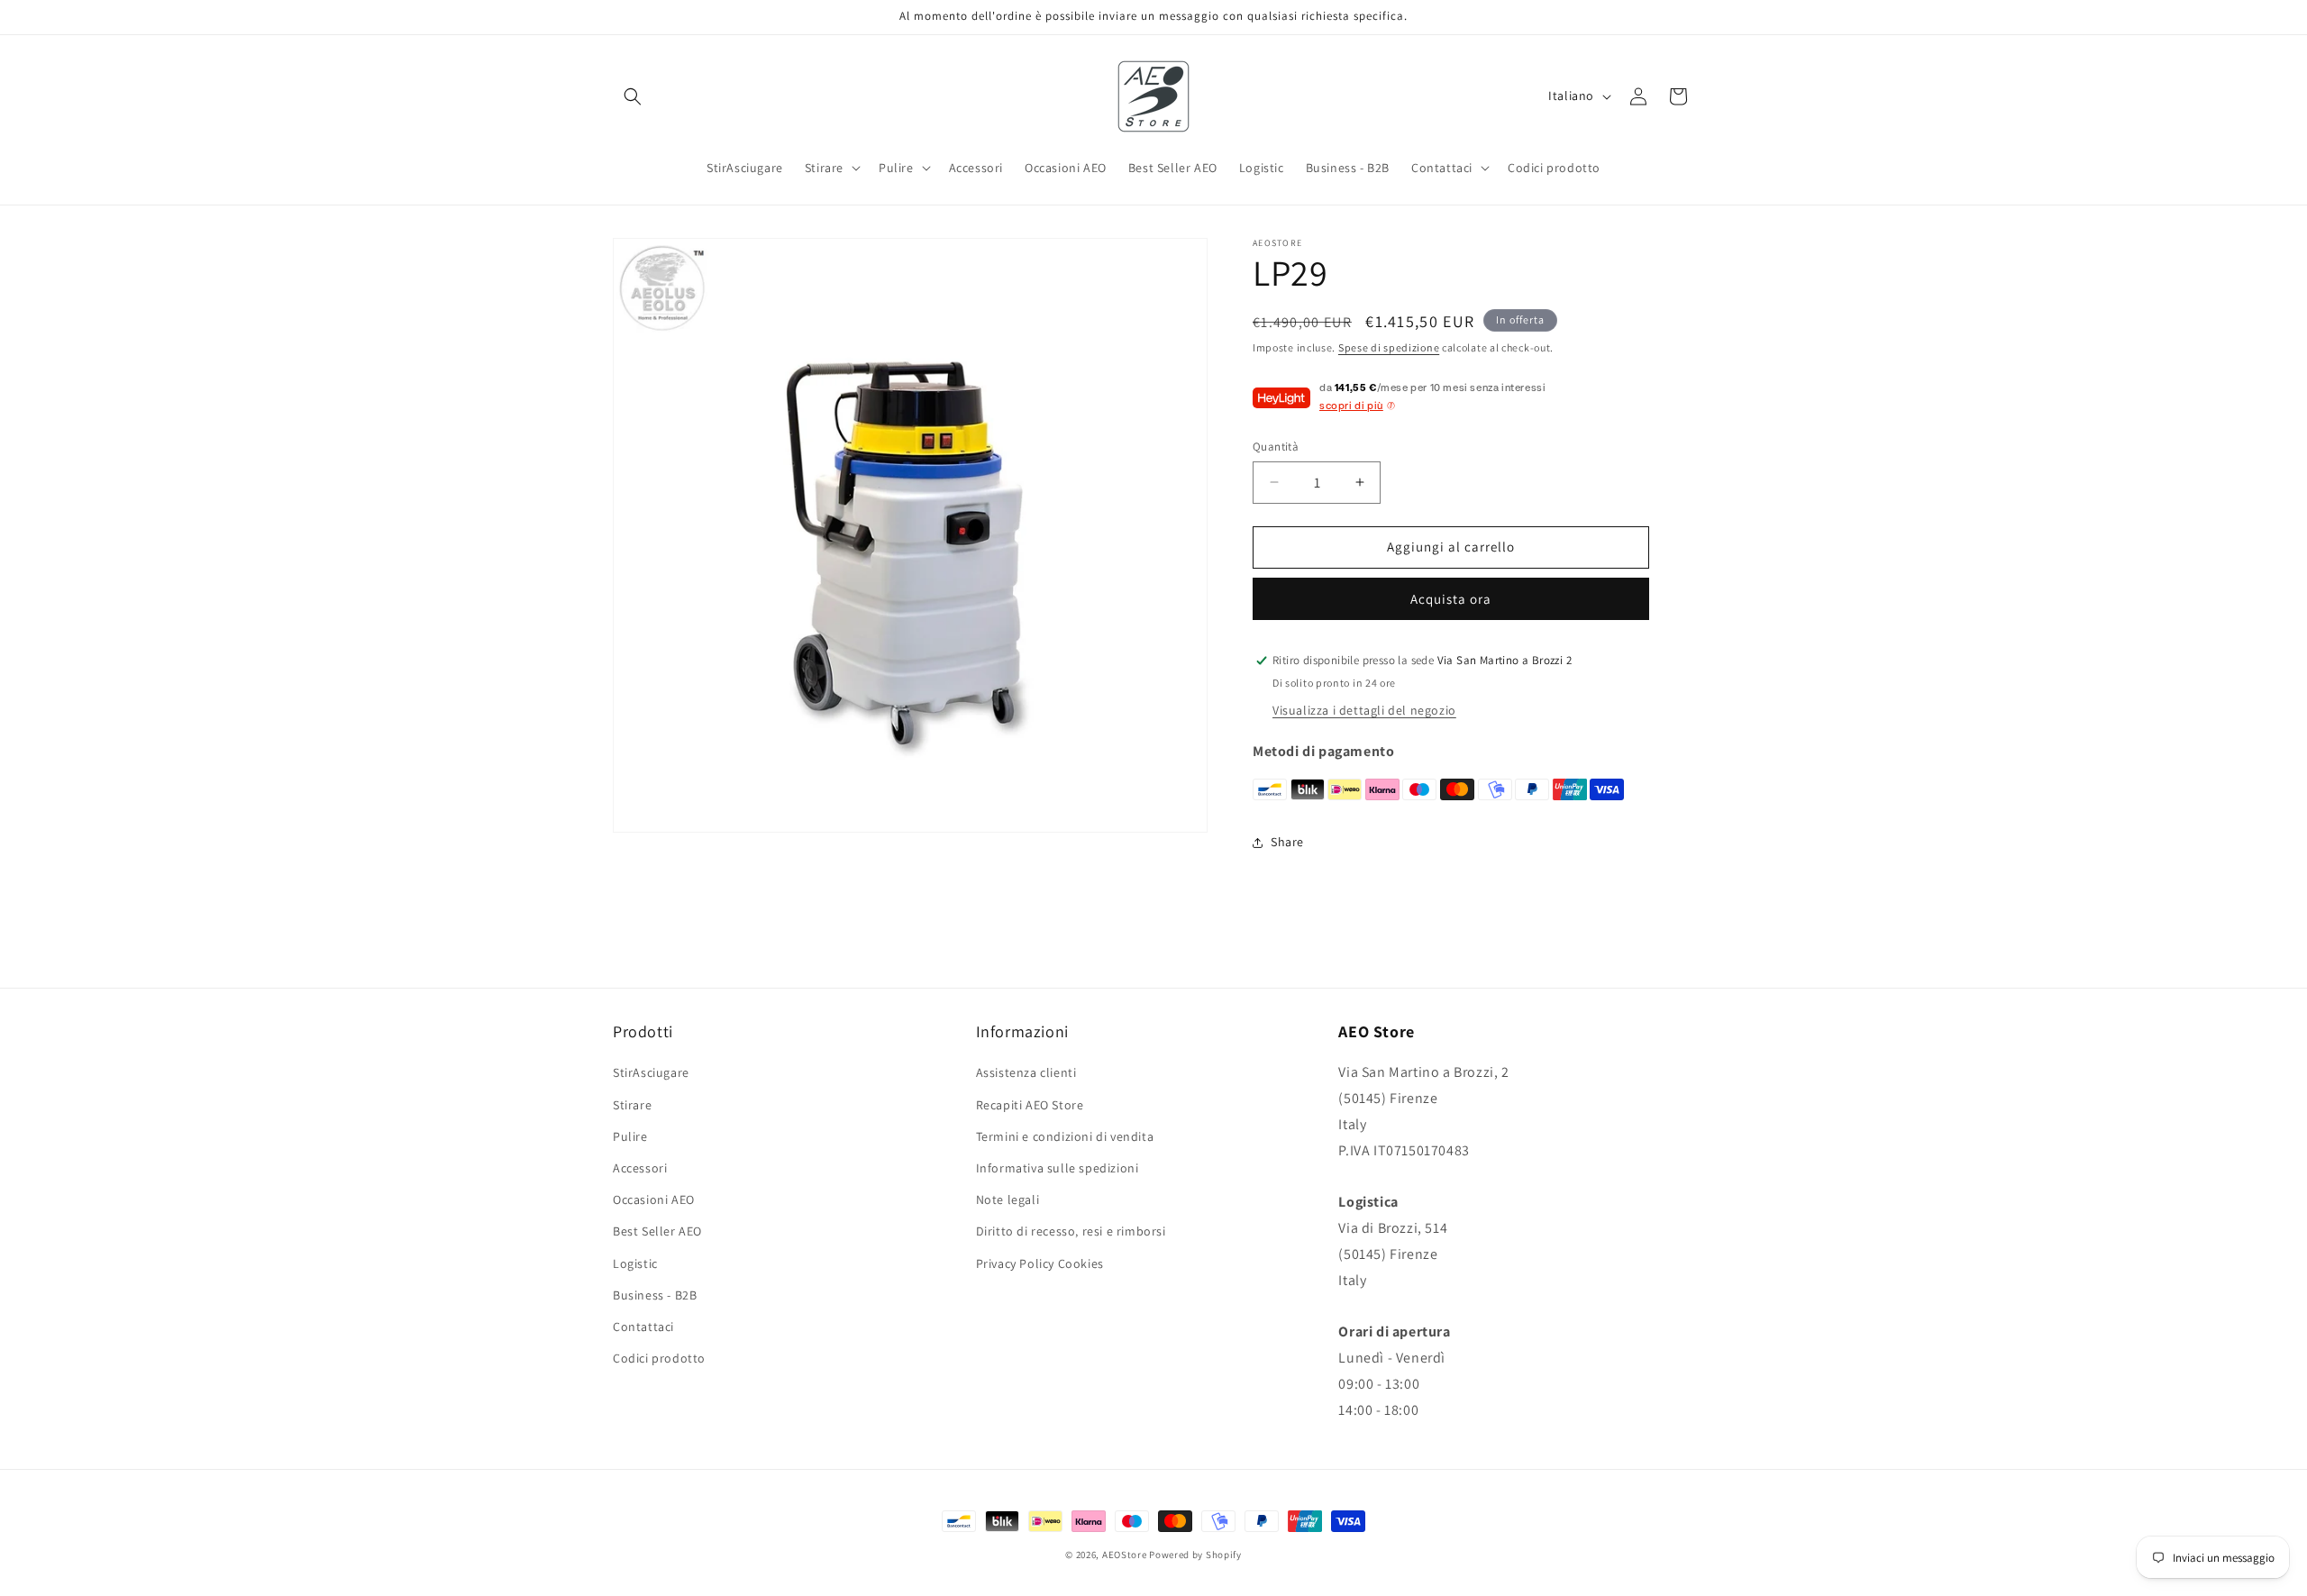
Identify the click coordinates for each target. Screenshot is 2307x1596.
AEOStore (1125, 1555)
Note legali (1008, 1199)
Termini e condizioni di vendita (1065, 1136)
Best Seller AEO (657, 1231)
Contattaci (643, 1327)
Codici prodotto (659, 1358)
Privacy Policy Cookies (1040, 1263)
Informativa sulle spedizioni (1058, 1168)
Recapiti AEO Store (1030, 1105)
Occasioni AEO (654, 1199)
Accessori (640, 1168)
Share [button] (1287, 842)
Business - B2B (655, 1295)
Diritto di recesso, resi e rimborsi (1071, 1231)
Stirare (632, 1105)
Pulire (630, 1136)
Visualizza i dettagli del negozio (1364, 710)
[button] (633, 96)
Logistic (635, 1263)
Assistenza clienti (1026, 1072)
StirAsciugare (651, 1072)
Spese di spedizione (1389, 347)
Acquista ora (1451, 599)
